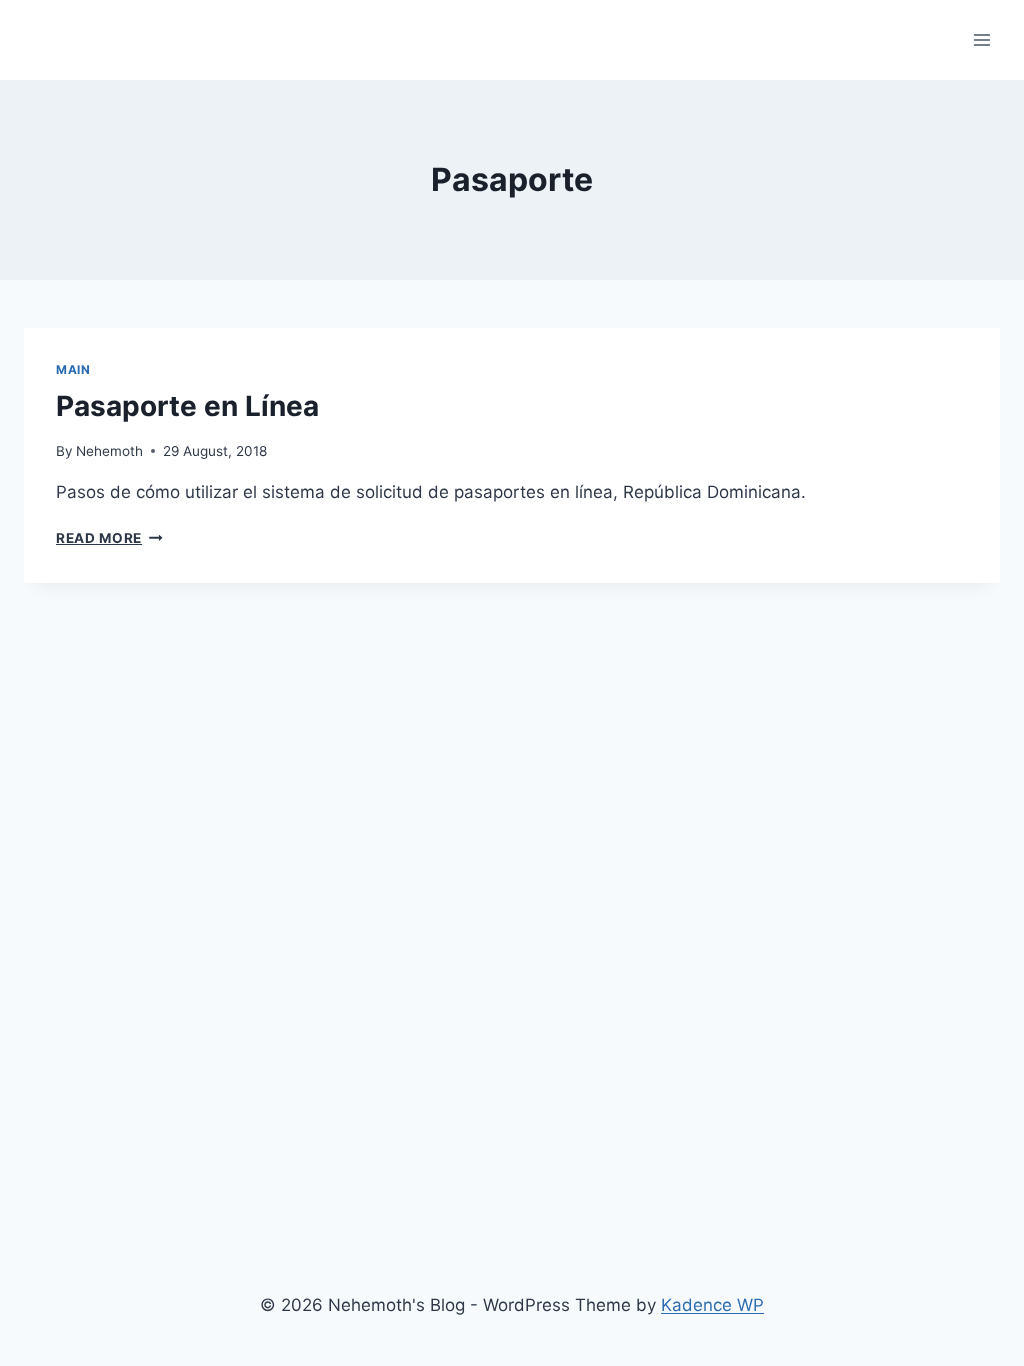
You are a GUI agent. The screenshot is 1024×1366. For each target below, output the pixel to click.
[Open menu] (981, 39)
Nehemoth (109, 451)
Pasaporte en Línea (187, 406)
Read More (109, 538)
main (73, 369)
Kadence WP (712, 1305)
